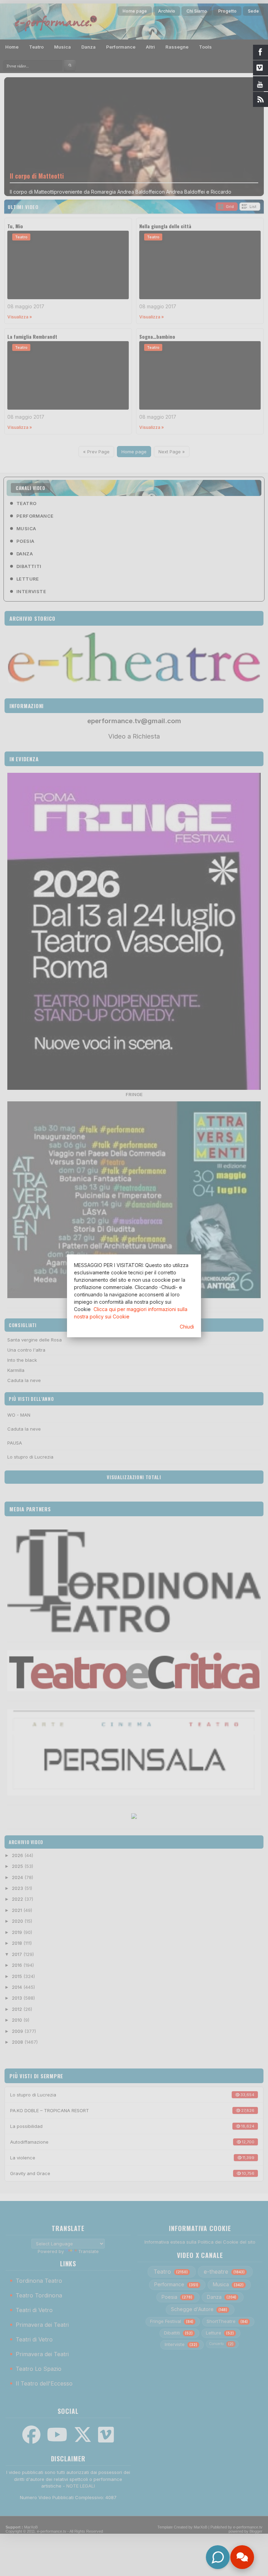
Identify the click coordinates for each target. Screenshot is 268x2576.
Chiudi (187, 1327)
